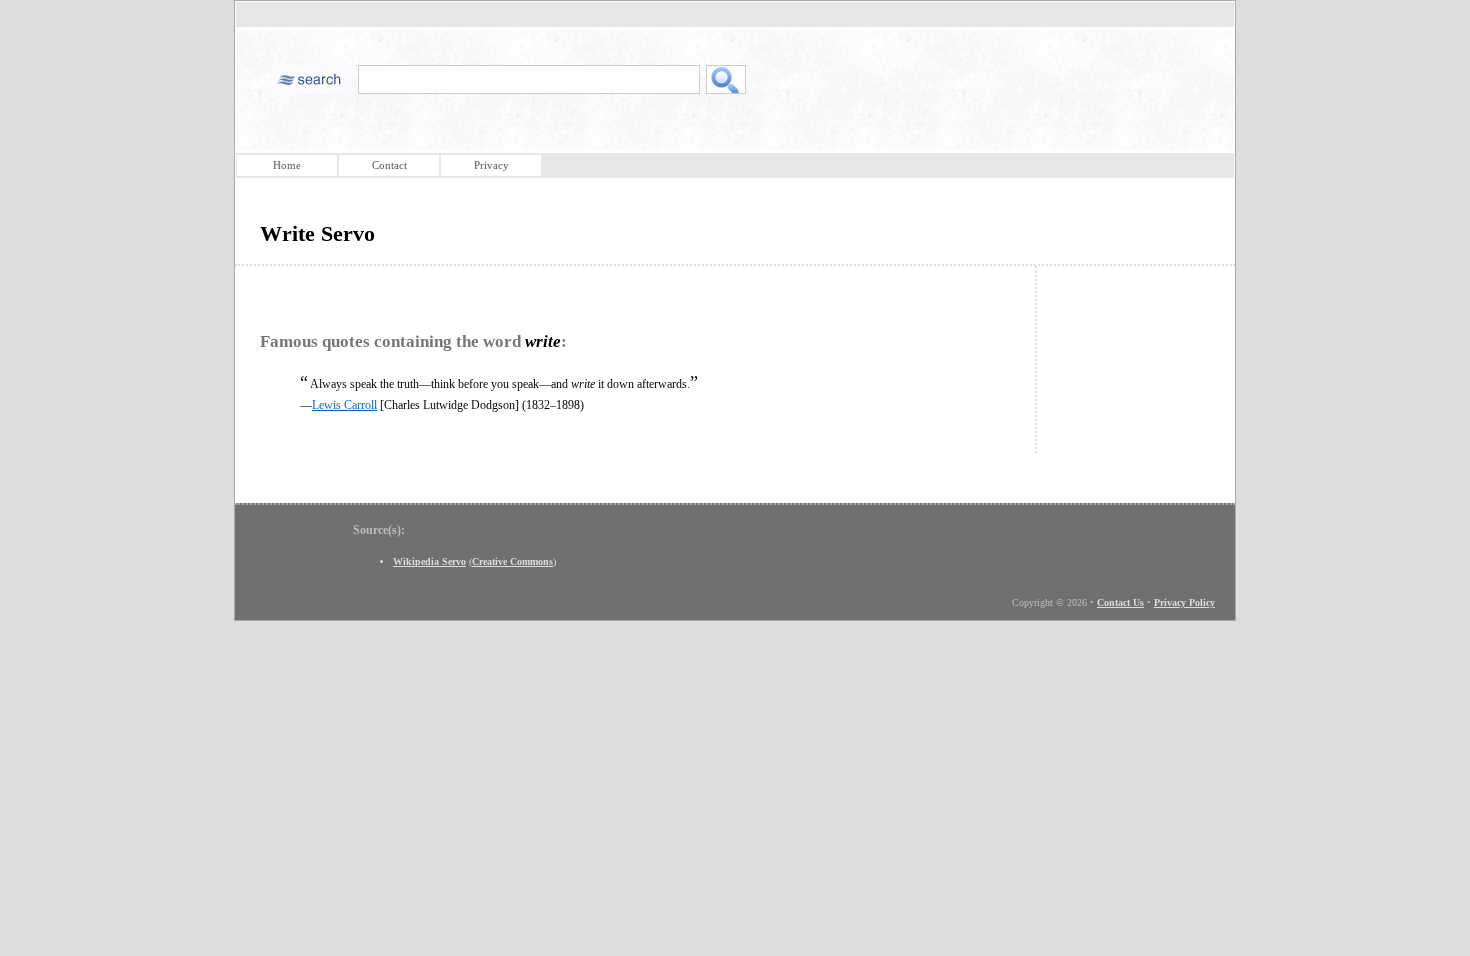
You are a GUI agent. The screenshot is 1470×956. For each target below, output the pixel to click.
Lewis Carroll (344, 405)
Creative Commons (512, 561)
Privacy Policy (1184, 602)
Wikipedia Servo (429, 561)
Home (287, 165)
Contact (389, 165)
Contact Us (1120, 602)
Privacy (491, 165)
